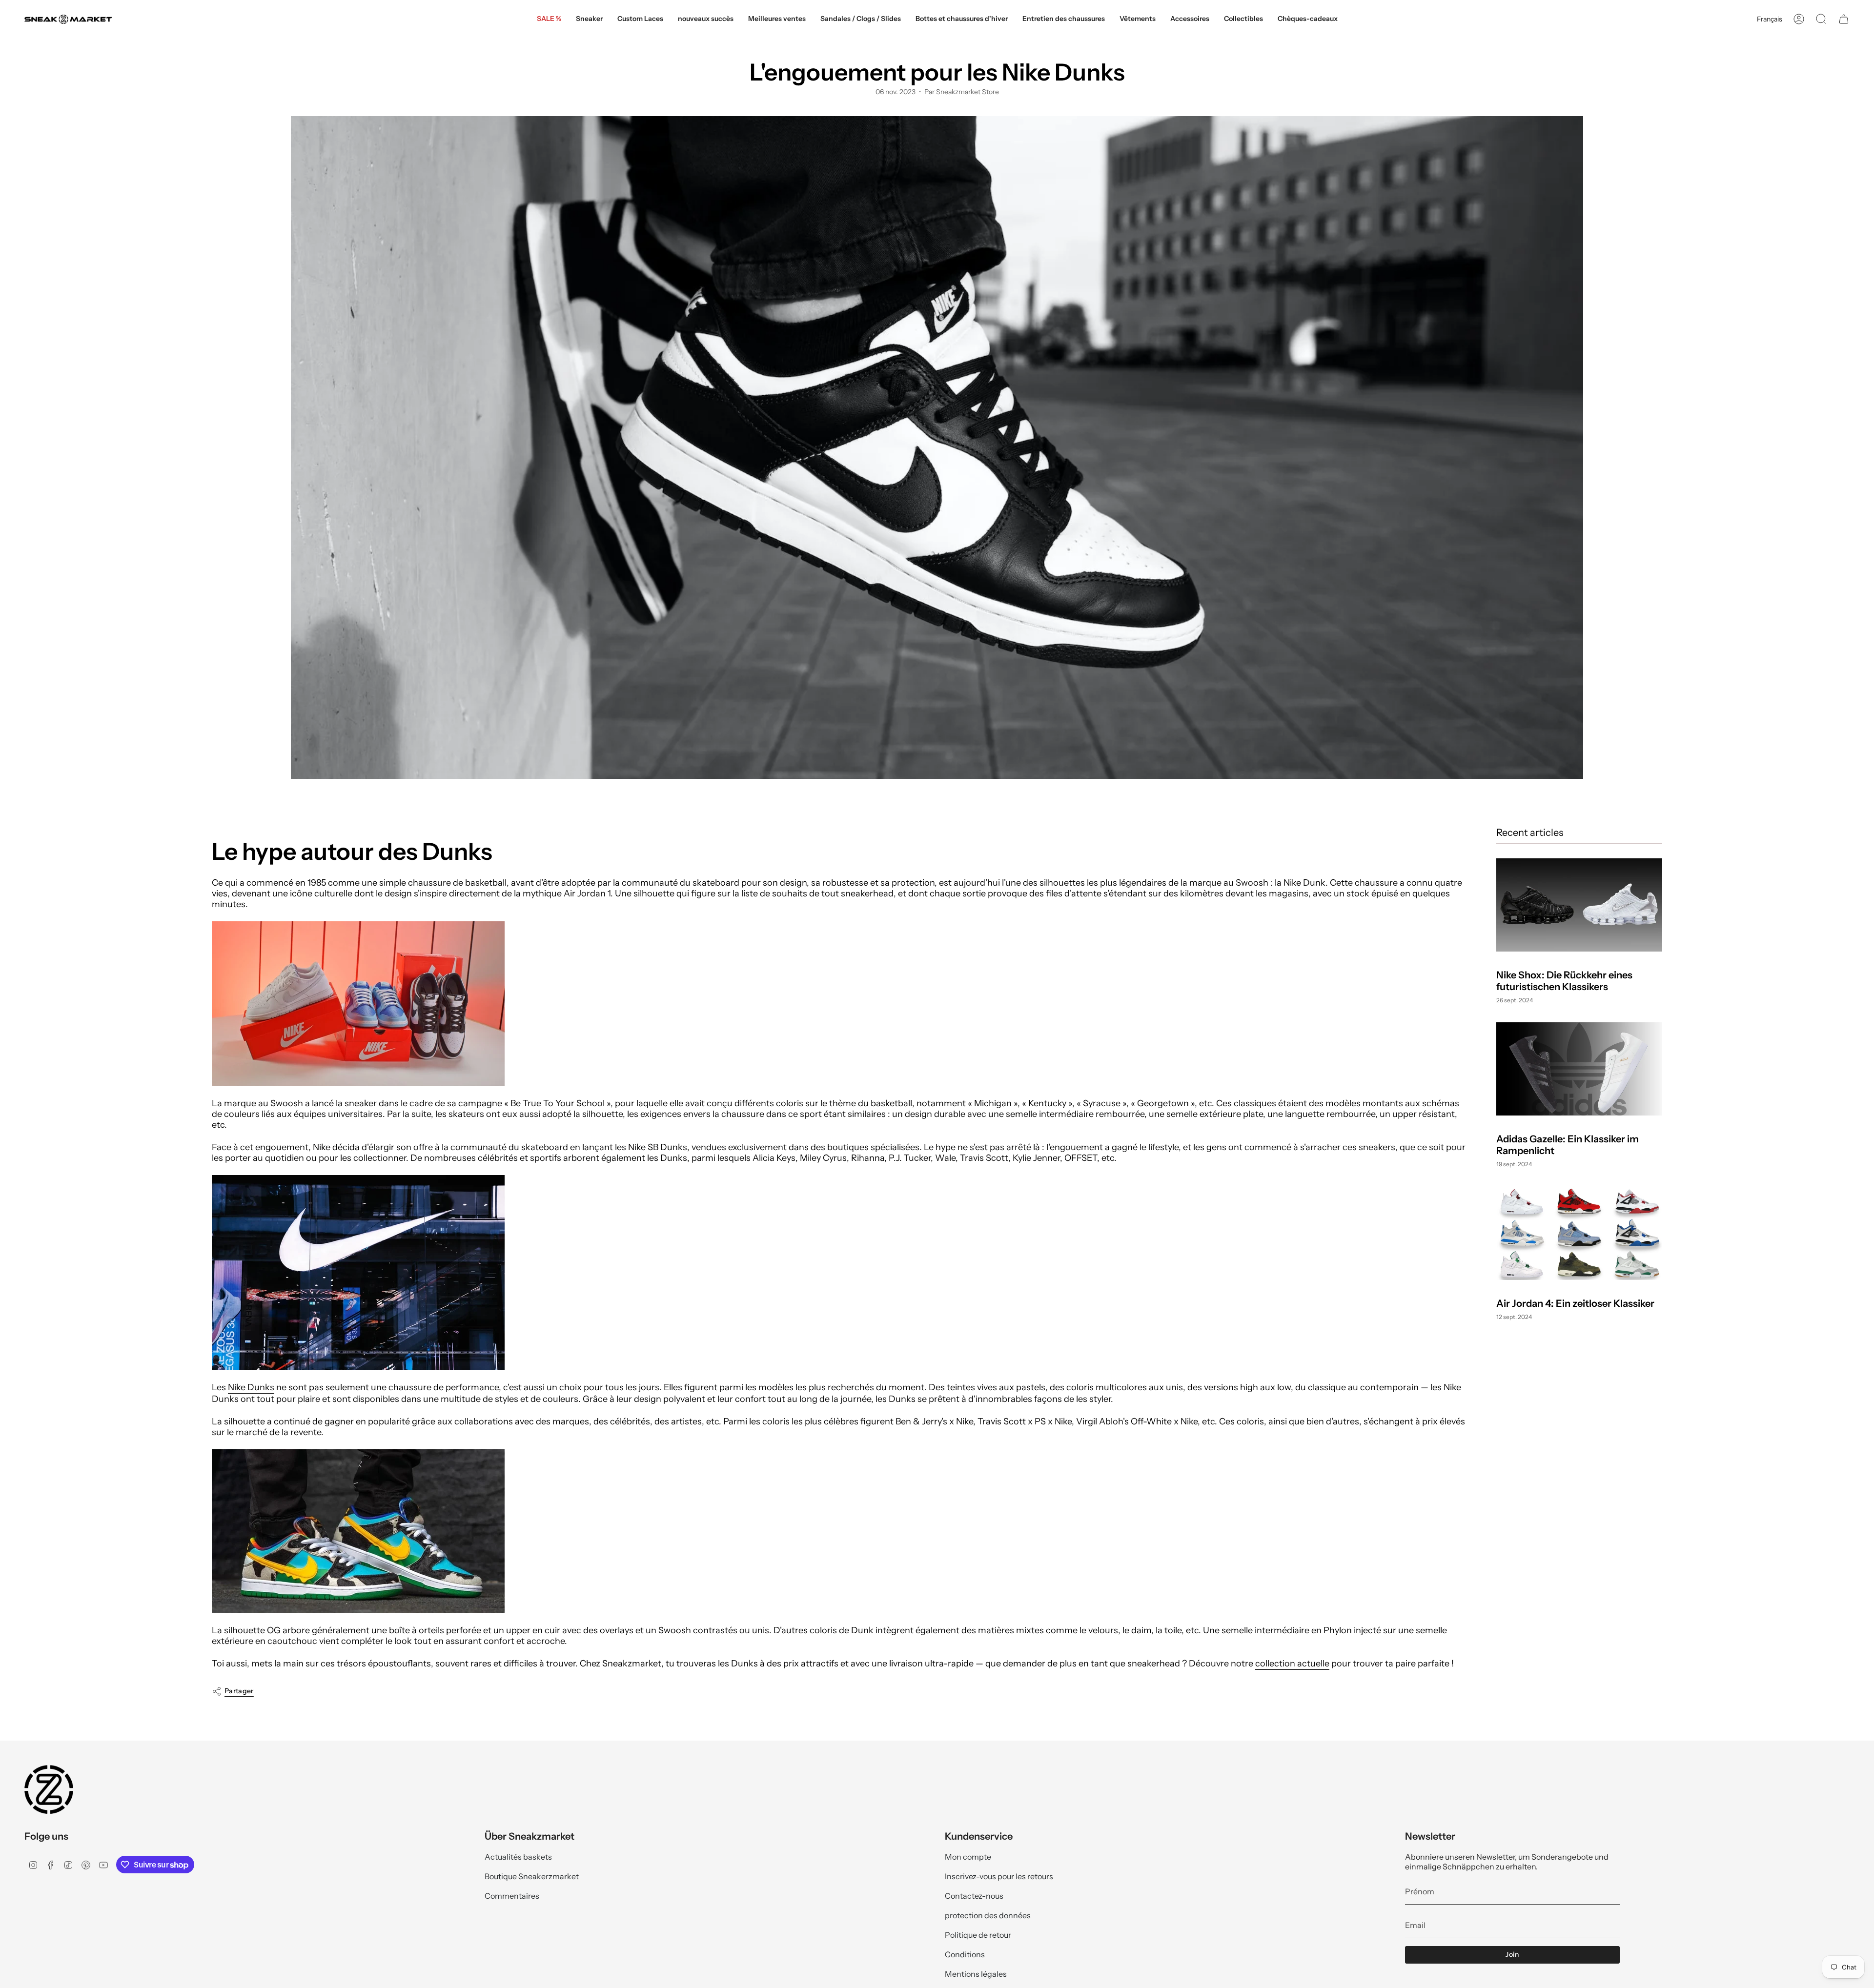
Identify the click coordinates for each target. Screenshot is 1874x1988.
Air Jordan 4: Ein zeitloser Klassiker (1575, 1303)
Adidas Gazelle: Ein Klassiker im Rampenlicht (1568, 1145)
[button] (589, 19)
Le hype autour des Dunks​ (352, 852)
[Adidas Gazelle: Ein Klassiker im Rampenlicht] (1579, 1069)
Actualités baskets (518, 1857)
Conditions (965, 1954)
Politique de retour (978, 1935)
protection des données (988, 1915)
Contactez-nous (974, 1896)
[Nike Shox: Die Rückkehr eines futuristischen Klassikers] (1579, 905)
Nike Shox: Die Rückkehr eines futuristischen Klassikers (1564, 981)
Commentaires (512, 1896)
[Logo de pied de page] (49, 1789)
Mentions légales (976, 1974)
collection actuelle (1292, 1663)
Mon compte (968, 1857)
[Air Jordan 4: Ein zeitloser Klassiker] (1579, 1233)
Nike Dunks (251, 1387)
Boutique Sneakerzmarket (532, 1876)
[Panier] (1844, 19)
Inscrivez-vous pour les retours (999, 1876)
